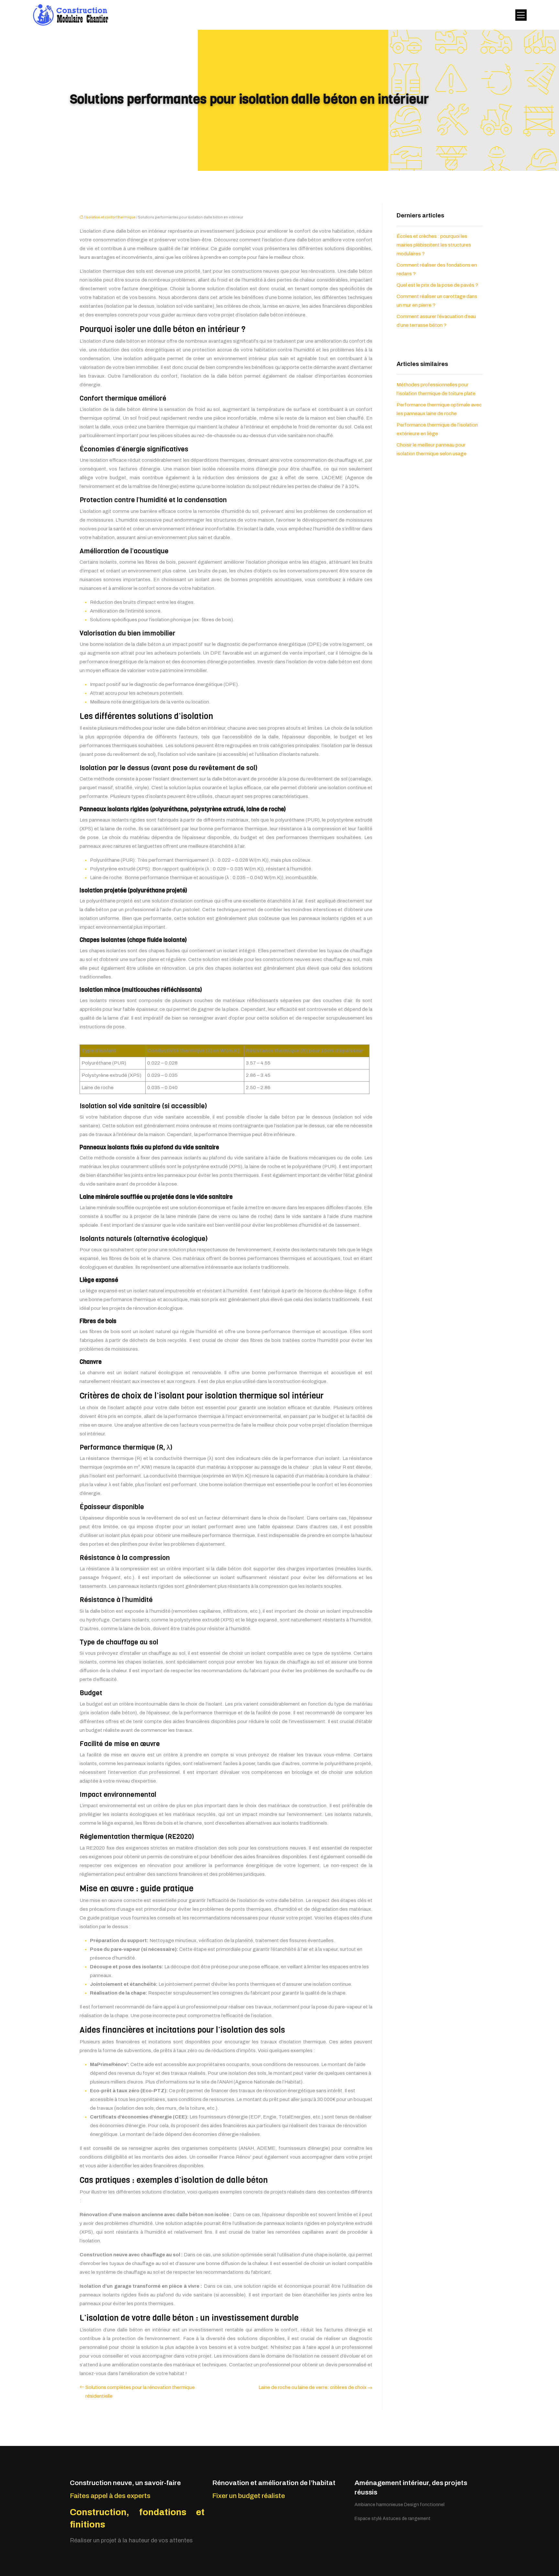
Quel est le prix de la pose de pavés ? (437, 285)
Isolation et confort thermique (110, 217)
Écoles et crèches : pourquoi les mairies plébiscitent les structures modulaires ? (434, 245)
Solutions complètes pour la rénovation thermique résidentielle (140, 2392)
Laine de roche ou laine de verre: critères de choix (312, 2387)
